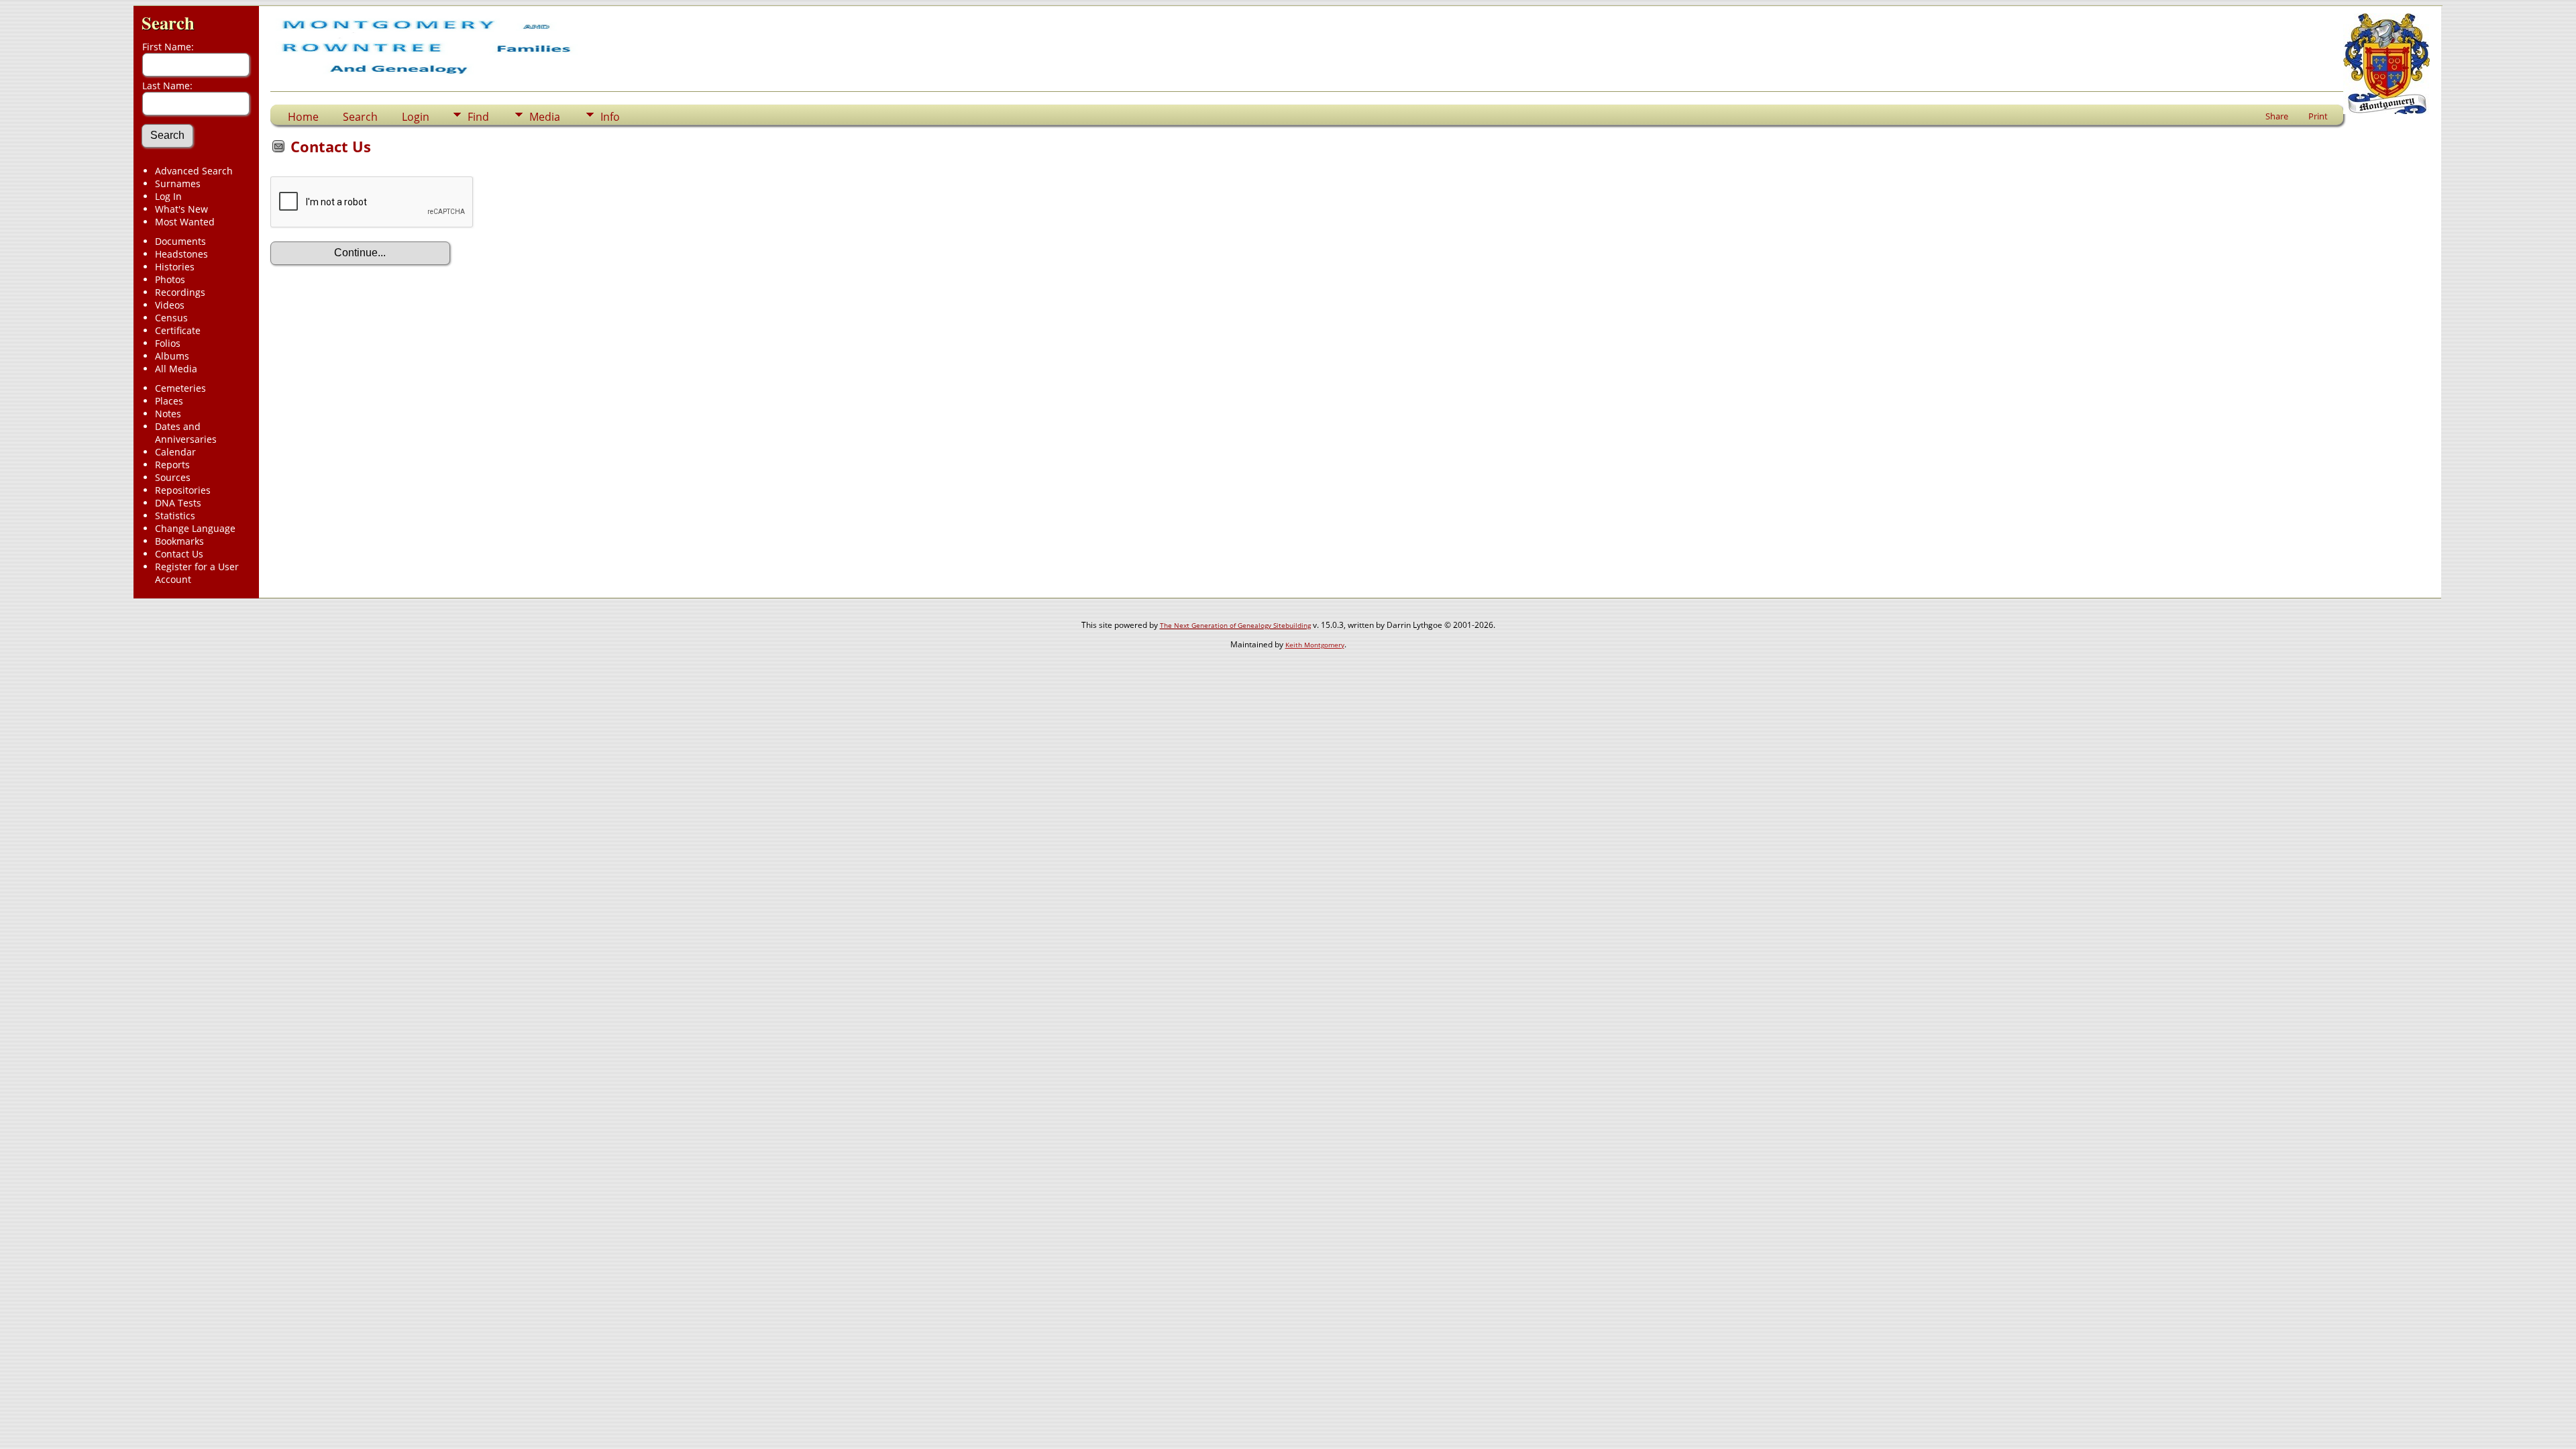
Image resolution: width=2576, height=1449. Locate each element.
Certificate (178, 330)
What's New (181, 209)
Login (416, 117)
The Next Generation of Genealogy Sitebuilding (1235, 625)
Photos (170, 279)
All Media (176, 369)
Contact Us (179, 554)
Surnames (178, 183)
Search (168, 22)
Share (2277, 116)
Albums (172, 356)
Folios (168, 343)
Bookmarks (179, 541)
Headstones (181, 254)
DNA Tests (178, 503)
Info (610, 117)
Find (478, 117)
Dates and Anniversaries (186, 433)
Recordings (180, 292)
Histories (175, 267)
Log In (168, 196)
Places (169, 401)
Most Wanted (185, 222)
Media (545, 117)
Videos (170, 305)
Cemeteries (180, 388)
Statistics (175, 516)
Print (2318, 116)
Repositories (183, 490)
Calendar (175, 452)
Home (303, 117)
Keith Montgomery (1315, 645)
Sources (173, 477)
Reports (172, 465)
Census (171, 318)
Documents (180, 241)
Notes (168, 414)
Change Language (195, 528)
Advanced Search (194, 171)
